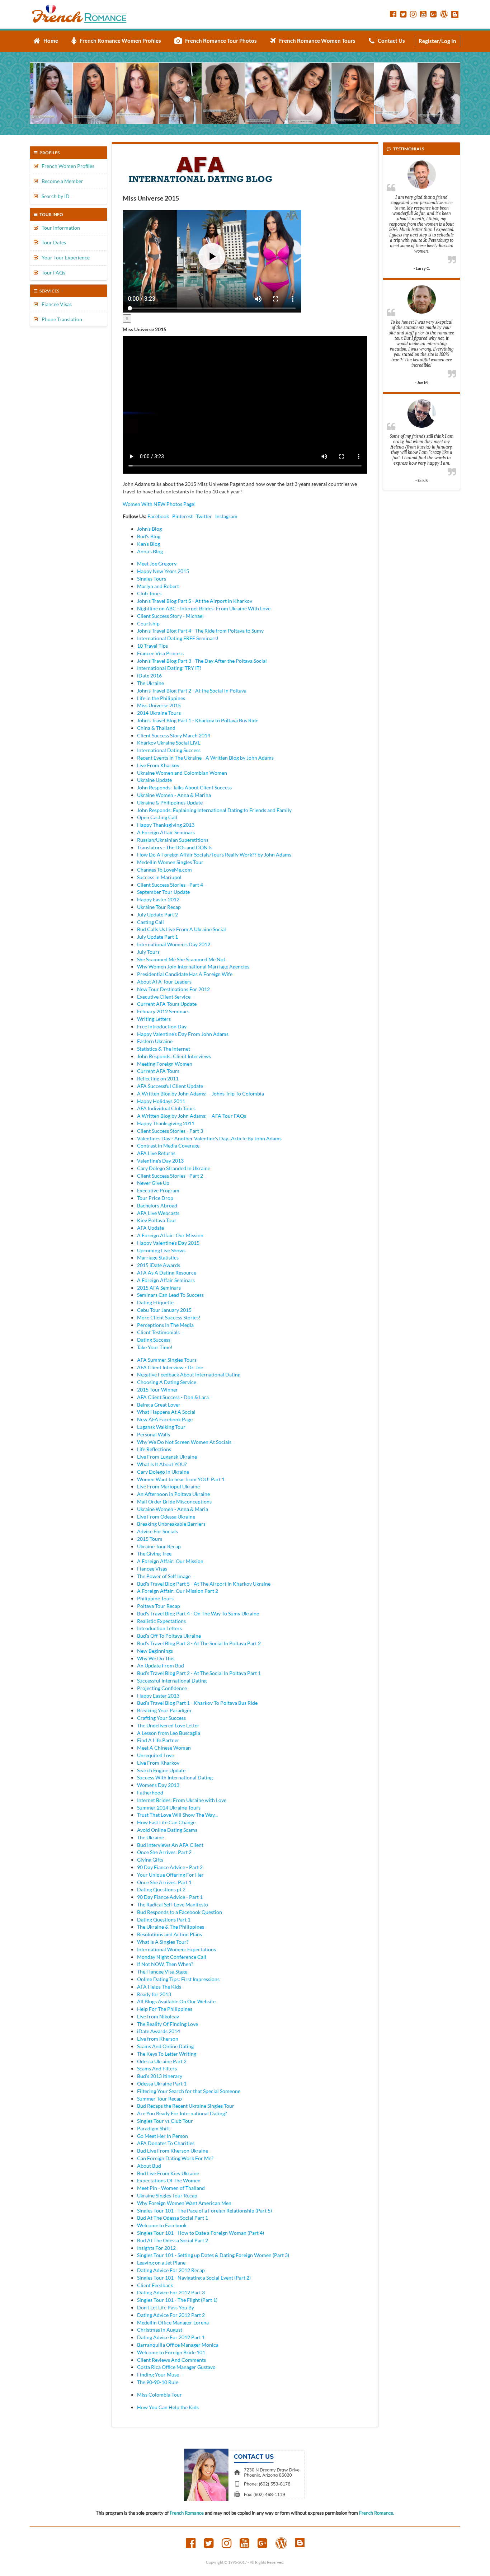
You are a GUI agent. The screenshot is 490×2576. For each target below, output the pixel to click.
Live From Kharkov (158, 765)
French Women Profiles (66, 166)
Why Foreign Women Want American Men (184, 2203)
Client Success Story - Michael (170, 616)
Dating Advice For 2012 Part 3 (171, 2292)
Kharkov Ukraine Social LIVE (169, 743)
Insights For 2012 (156, 2248)
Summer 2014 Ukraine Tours (169, 1808)
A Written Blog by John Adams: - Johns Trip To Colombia (201, 1094)
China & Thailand (156, 728)
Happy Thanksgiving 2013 (166, 825)
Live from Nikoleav (158, 2016)
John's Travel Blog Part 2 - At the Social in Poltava (192, 691)
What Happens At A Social (166, 1412)
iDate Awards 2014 (159, 2031)
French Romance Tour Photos (219, 41)
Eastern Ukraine (155, 1041)
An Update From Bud (161, 1665)
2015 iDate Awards (159, 1265)
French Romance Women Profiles (119, 41)
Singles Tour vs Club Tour (165, 2121)
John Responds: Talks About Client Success (184, 787)
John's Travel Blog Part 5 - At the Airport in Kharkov (195, 601)
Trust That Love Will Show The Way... (177, 1815)
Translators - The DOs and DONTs (175, 847)
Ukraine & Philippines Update (170, 803)
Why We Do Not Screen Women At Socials (184, 1442)
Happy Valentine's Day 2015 (168, 1243)
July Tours (148, 952)
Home (49, 41)
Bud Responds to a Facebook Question (180, 1912)
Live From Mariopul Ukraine (168, 1486)
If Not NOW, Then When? (165, 1964)
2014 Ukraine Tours (159, 713)
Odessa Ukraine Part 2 (162, 2061)
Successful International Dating (172, 1681)
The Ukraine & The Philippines (171, 1927)
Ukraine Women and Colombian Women (182, 773)
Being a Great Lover (159, 1405)
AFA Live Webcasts (158, 1213)
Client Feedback (155, 2285)
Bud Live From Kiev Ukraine (168, 2173)
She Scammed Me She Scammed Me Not (181, 959)
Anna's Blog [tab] (150, 551)
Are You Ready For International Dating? (182, 2113)
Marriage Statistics (158, 1257)
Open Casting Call (157, 817)
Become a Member (61, 181)
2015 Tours (150, 1539)
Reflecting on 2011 (158, 1078)
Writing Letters (154, 1019)
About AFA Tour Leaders (164, 982)
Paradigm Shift (154, 2128)
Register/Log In (437, 41)
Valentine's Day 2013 (160, 1161)
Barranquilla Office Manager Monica (178, 2345)
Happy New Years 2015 (163, 571)
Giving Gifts (150, 1860)
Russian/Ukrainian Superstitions (173, 840)
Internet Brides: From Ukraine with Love (182, 1800)
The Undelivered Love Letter (168, 1725)
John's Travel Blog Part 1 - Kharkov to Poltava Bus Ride (198, 720)
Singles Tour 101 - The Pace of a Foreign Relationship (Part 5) (204, 2211)
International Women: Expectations (176, 1949)
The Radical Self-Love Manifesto (173, 1904)
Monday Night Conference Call (172, 1957)
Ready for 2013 (154, 1994)
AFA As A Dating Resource (167, 1273)
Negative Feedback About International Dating (189, 1374)
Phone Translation (60, 319)
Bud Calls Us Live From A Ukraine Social (182, 929)
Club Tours (149, 593)
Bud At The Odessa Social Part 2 (173, 2240)
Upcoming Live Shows (161, 1250)
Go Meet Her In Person (162, 2136)
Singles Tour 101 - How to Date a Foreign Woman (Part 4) (201, 2233)
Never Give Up (153, 1183)
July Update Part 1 (157, 937)
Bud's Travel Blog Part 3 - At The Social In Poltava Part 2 (199, 1643)
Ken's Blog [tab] (149, 544)
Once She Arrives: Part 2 (164, 1852)
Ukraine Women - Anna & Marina (174, 795)
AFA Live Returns (156, 1153)
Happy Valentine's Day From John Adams (183, 1034)
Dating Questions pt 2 (161, 1889)
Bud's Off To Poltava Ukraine (169, 1636)
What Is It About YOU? (162, 1464)
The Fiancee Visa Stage (162, 1972)
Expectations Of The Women (169, 2180)
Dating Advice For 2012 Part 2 (171, 2315)
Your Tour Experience (64, 257)
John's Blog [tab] (149, 529)
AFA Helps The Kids (159, 1987)
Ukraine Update (154, 780)
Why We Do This (156, 1658)
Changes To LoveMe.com (164, 870)
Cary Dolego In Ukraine (163, 1472)
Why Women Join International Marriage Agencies (193, 966)
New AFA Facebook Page (165, 1419)
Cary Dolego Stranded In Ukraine (174, 1168)
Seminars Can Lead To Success (170, 1295)
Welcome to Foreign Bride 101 (171, 2352)
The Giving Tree (154, 1554)
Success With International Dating (175, 1777)
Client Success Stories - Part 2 (170, 1176)
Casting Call (150, 922)
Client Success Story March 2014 (174, 735)
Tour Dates (52, 242)
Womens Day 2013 (158, 1785)
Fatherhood (150, 1793)
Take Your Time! (155, 1347)
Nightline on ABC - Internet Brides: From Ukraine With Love (204, 608)
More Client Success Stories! (169, 1317)
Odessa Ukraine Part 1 (162, 2084)
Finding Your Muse (158, 2375)
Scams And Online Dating (165, 2046)
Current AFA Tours (158, 1071)
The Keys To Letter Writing (167, 2054)
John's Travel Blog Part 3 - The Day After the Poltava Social (202, 661)
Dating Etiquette (155, 1302)
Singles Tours (152, 579)
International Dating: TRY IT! (169, 668)
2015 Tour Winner (157, 1390)
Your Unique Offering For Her (170, 1875)
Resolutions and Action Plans (169, 1934)
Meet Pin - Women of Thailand (171, 2188)
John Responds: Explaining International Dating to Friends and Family (214, 810)
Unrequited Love (156, 1755)
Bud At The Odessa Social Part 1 (173, 2218)
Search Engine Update (161, 1770)
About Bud (149, 2166)
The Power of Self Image (164, 1576)
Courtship (148, 623)
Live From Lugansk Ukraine (167, 1457)
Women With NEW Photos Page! (159, 504)
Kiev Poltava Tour (157, 1220)
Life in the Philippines (161, 698)
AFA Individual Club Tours (166, 1108)
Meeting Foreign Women (165, 1064)
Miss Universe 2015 (159, 705)
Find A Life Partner (158, 1740)
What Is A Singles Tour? (163, 1942)
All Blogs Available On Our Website (176, 2001)
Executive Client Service (164, 997)
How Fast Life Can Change (166, 1822)
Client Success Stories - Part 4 (170, 885)
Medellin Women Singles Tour (170, 862)
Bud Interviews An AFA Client (170, 1845)
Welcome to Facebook (162, 2225)
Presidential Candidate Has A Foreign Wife (185, 974)
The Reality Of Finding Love (168, 2024)
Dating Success (154, 1340)
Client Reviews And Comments (171, 2360)
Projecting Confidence (162, 1688)
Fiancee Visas (55, 304)
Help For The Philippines (165, 2009)
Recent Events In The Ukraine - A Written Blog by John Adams (205, 758)
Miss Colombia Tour (159, 2395)
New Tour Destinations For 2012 (173, 989)
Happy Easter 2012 (158, 899)
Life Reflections (154, 1449)
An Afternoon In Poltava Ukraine (173, 1494)
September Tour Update (163, 892)
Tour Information (59, 228)
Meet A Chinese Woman (164, 1748)
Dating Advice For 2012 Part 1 (171, 2337)
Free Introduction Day (162, 1026)
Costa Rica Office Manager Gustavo (176, 2367)
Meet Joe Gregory (157, 564)
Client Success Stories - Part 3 (170, 1131)
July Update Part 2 (157, 914)
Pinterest (182, 516)
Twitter (204, 516)
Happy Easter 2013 (158, 1696)
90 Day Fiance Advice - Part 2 (170, 1867)
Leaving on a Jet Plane (161, 2263)
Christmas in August (160, 2330)
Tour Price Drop (155, 1198)
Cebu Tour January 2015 (164, 1310)
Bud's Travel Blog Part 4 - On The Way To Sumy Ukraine (198, 1613)
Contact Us (390, 41)
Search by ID (54, 196)
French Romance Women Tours (316, 41)
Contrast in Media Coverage (168, 1146)
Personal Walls (154, 1434)
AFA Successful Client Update (170, 1086)
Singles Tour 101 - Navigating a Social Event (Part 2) (194, 2278)
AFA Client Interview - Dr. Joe (170, 1367)
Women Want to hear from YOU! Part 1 (181, 1479)
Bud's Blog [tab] (149, 536)
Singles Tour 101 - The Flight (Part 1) (177, 2300)
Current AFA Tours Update (167, 1004)
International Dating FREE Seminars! (178, 638)
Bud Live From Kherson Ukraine (173, 2151)
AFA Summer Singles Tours (167, 1360)
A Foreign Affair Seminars (166, 832)
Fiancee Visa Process (160, 653)
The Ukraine (150, 683)
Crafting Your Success (161, 1718)
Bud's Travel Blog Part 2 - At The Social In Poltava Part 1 (199, 1673)
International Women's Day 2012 (174, 944)
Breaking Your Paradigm (164, 1710)
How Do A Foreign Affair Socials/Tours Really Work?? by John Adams (214, 855)
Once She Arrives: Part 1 (164, 1882)
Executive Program (158, 1190)
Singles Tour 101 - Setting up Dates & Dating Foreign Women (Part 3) (213, 2255)
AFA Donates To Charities (166, 2143)
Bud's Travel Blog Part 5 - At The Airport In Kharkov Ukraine (204, 1584)
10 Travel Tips (152, 646)
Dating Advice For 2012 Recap (171, 2270)
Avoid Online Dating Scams (167, 1830)
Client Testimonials (158, 1332)
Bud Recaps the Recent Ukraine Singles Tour (186, 2106)
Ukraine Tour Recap (159, 907)
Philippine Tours (155, 1598)
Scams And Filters (157, 2068)
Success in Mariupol (159, 877)
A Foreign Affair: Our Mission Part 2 (178, 1591)
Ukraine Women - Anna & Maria (173, 1509)
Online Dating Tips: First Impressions (178, 1979)
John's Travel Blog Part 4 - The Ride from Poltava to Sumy (200, 631)
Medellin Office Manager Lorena (173, 2322)
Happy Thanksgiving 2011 (166, 1123)
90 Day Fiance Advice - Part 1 (170, 1897)
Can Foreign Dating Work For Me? (175, 2158)
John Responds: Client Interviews (174, 1056)
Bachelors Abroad (157, 1205)
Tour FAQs (52, 273)
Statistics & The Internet (164, 1049)
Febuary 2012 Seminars (163, 1011)
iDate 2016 (149, 675)
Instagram (226, 516)
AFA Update (150, 1228)
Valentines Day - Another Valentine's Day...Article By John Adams (209, 1138)
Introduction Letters (159, 1628)
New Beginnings (155, 1651)
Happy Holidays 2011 (161, 1101)
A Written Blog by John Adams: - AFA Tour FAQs (192, 1116)
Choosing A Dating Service (167, 1382)
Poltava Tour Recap (159, 1606)
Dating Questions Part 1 (164, 1920)
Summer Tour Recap (159, 2099)
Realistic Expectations (161, 1621)
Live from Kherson (158, 2039)
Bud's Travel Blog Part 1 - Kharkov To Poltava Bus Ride (197, 1703)
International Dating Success (169, 750)
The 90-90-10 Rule (158, 2382)
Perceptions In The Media (165, 1325)
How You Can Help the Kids (168, 2407)
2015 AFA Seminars (159, 1288)
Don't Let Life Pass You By (166, 2307)
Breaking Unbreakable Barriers (171, 1524)
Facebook (158, 516)
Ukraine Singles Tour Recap (167, 2195)
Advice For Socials (157, 1531)
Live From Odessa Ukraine (166, 1517)
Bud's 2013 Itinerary (160, 2076)
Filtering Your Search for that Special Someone (189, 2091)
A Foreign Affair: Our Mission (170, 1235)
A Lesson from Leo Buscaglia (169, 1733)
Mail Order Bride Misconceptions (174, 1502)
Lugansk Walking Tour (161, 1427)
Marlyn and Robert (158, 586)
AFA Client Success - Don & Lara (173, 1397)
